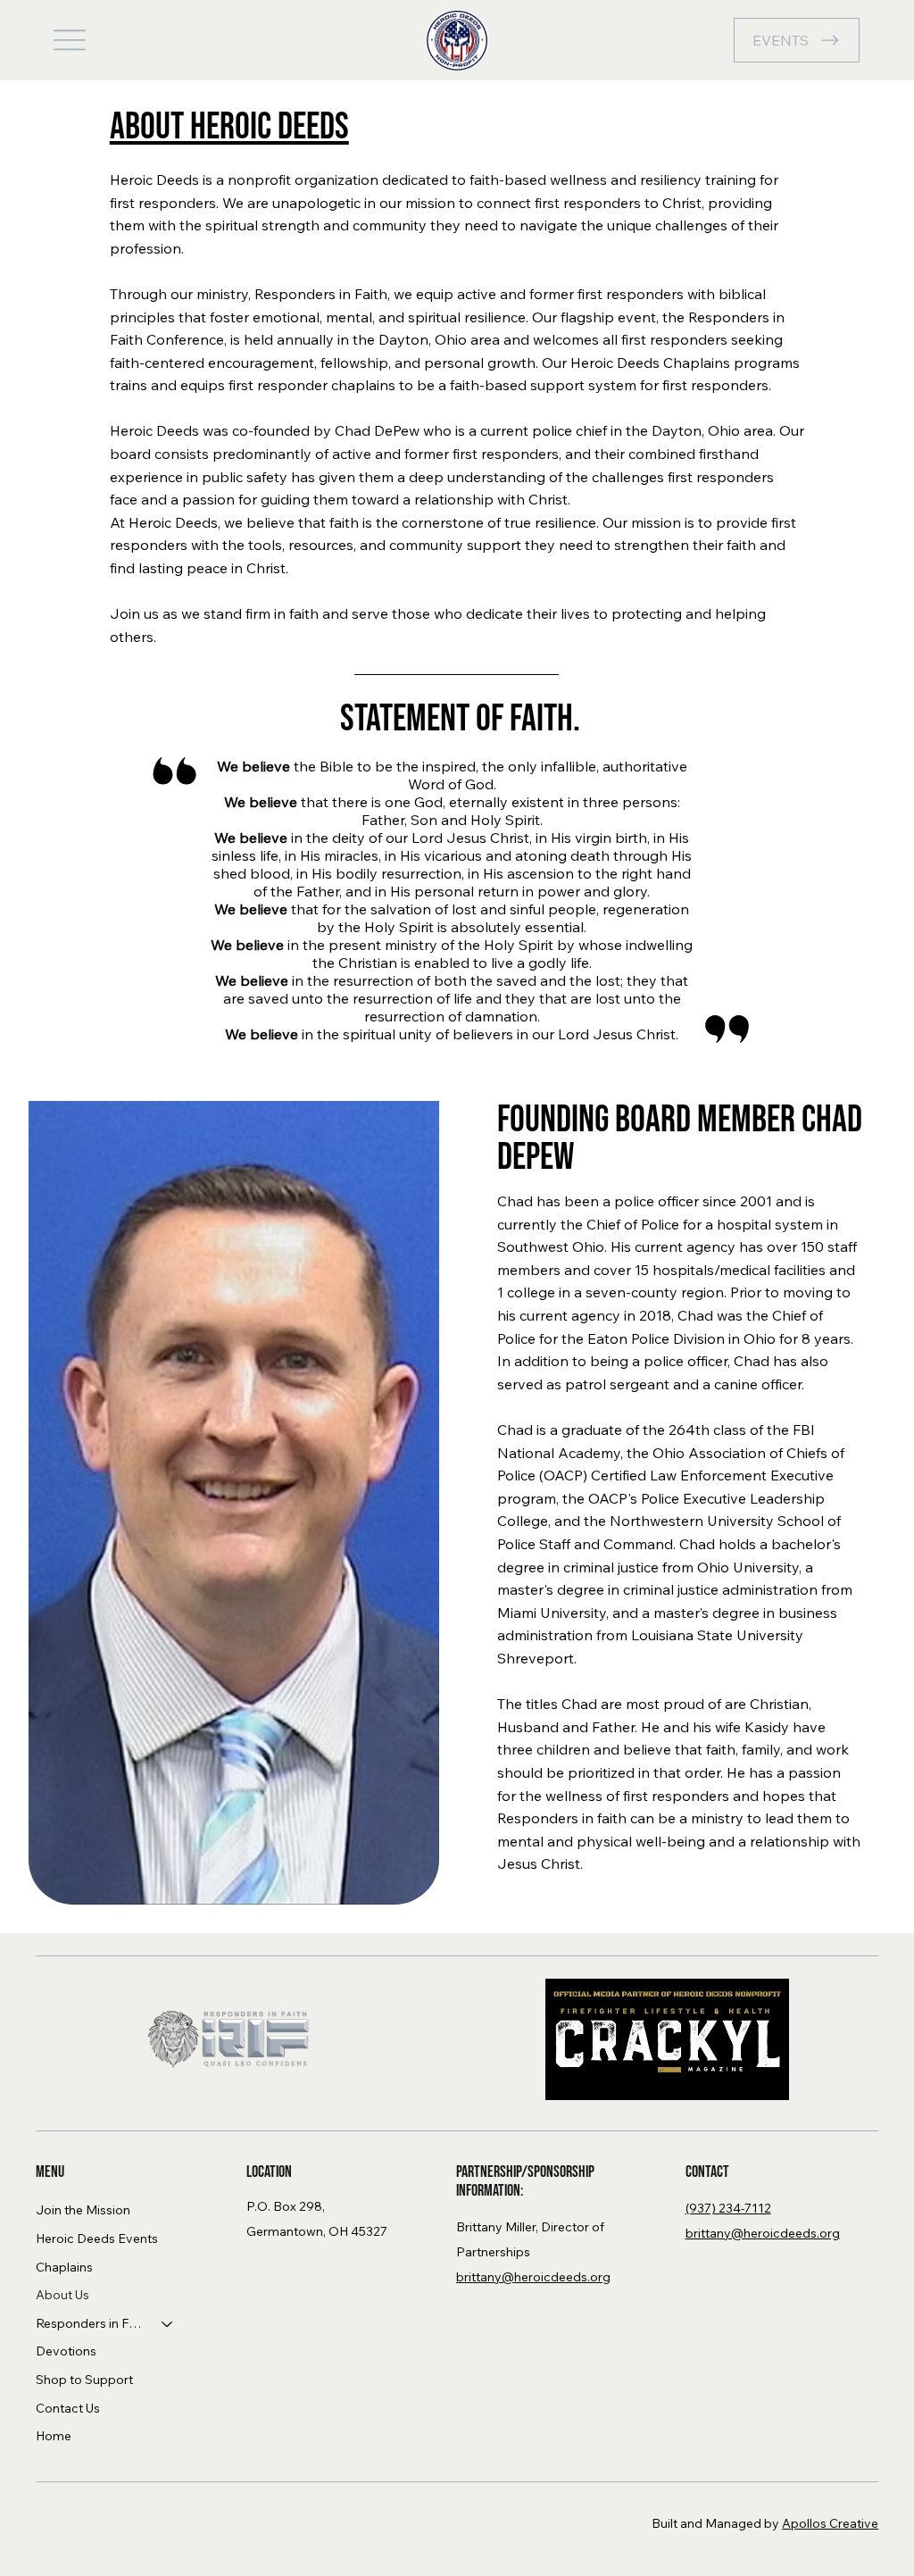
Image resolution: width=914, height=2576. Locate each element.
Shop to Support (84, 2380)
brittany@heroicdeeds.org (533, 2277)
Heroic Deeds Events (97, 2238)
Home (54, 2436)
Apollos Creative (830, 2523)
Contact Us (68, 2408)
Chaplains (64, 2267)
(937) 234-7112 (728, 2208)
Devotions (66, 2351)
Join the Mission (83, 2210)
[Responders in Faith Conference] (168, 2324)
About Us (62, 2295)
